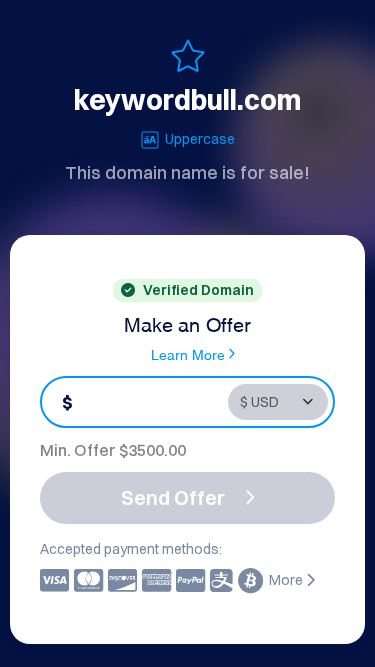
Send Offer (173, 497)
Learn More (188, 353)
